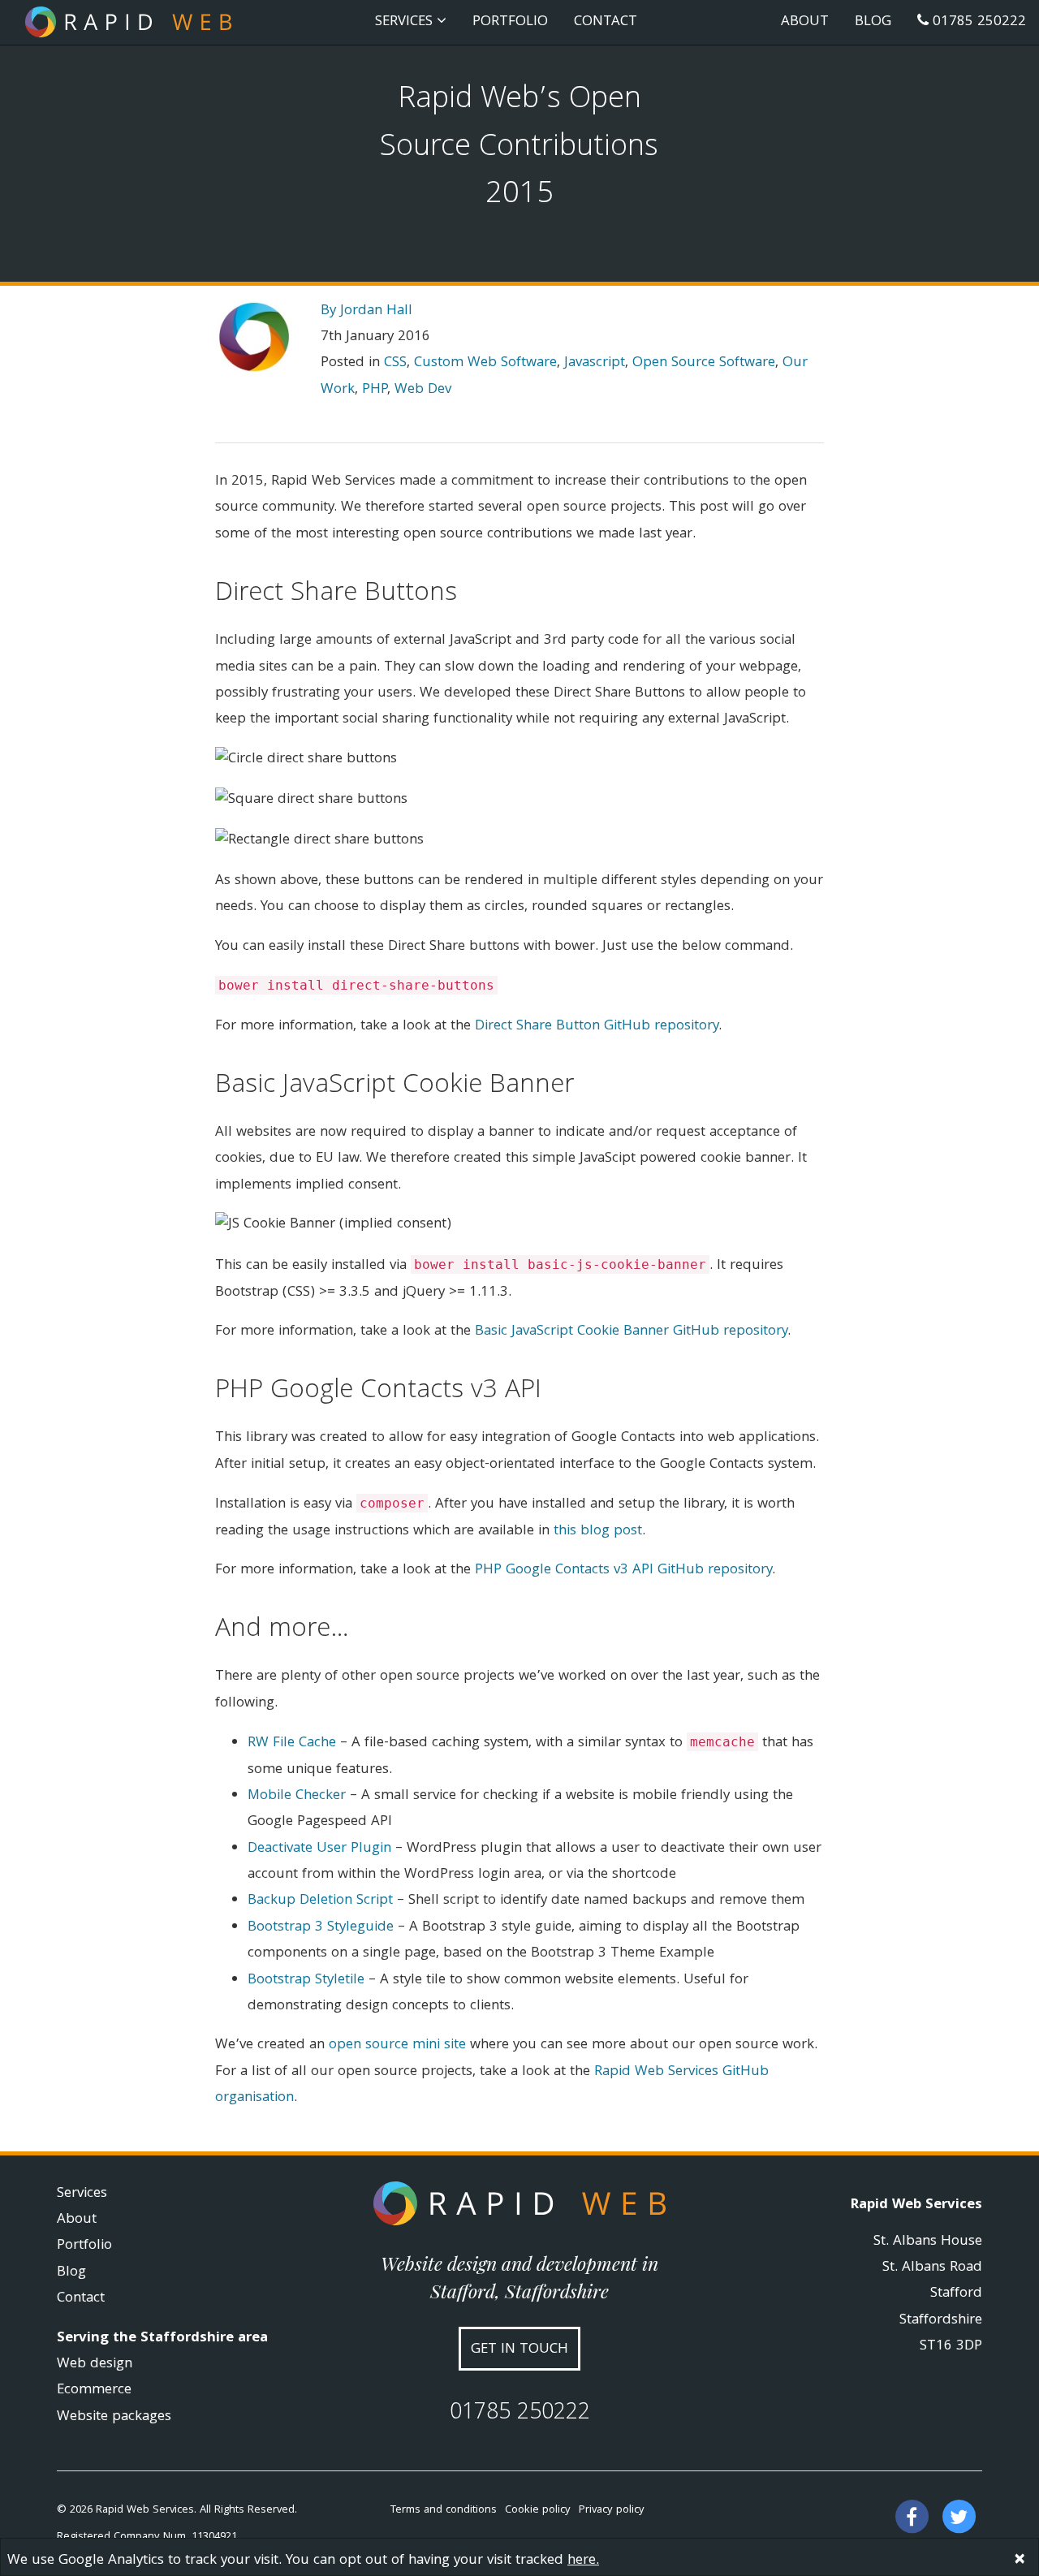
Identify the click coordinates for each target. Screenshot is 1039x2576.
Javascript (595, 363)
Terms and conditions (444, 2510)
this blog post (598, 1532)
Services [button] (406, 22)
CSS (395, 363)
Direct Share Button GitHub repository (597, 1027)
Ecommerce (94, 2390)
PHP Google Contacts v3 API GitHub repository (623, 1571)
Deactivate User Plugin (319, 1849)
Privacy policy (612, 2510)
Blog (873, 22)
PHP (375, 390)
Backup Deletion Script (320, 1901)
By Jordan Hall (366, 311)
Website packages (114, 2417)
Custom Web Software (485, 363)
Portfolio (510, 22)
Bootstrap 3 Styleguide (321, 1928)
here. (583, 2561)
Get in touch (519, 2350)
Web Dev (423, 390)
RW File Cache (292, 1743)
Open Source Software (704, 363)
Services (82, 2194)
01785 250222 (977, 22)
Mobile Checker (297, 1796)
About (805, 22)
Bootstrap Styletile (306, 1981)
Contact (606, 22)
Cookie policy (538, 2510)
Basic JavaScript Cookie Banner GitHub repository (631, 1332)
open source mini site (397, 2045)
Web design (95, 2365)
